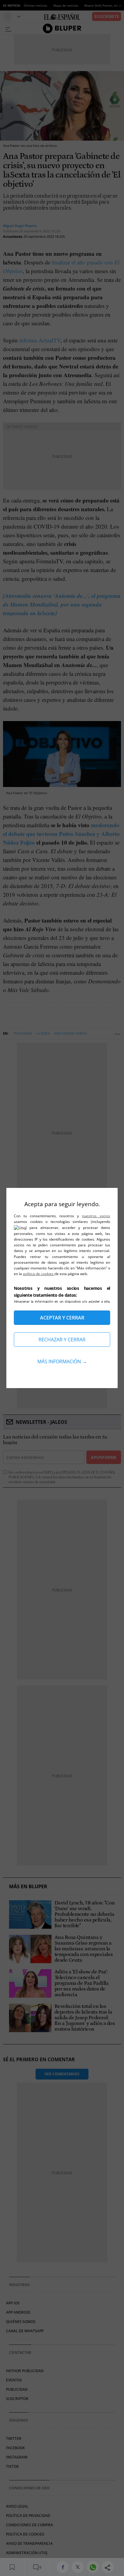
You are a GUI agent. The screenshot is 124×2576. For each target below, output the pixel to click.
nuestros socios (96, 1216)
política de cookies (39, 1274)
